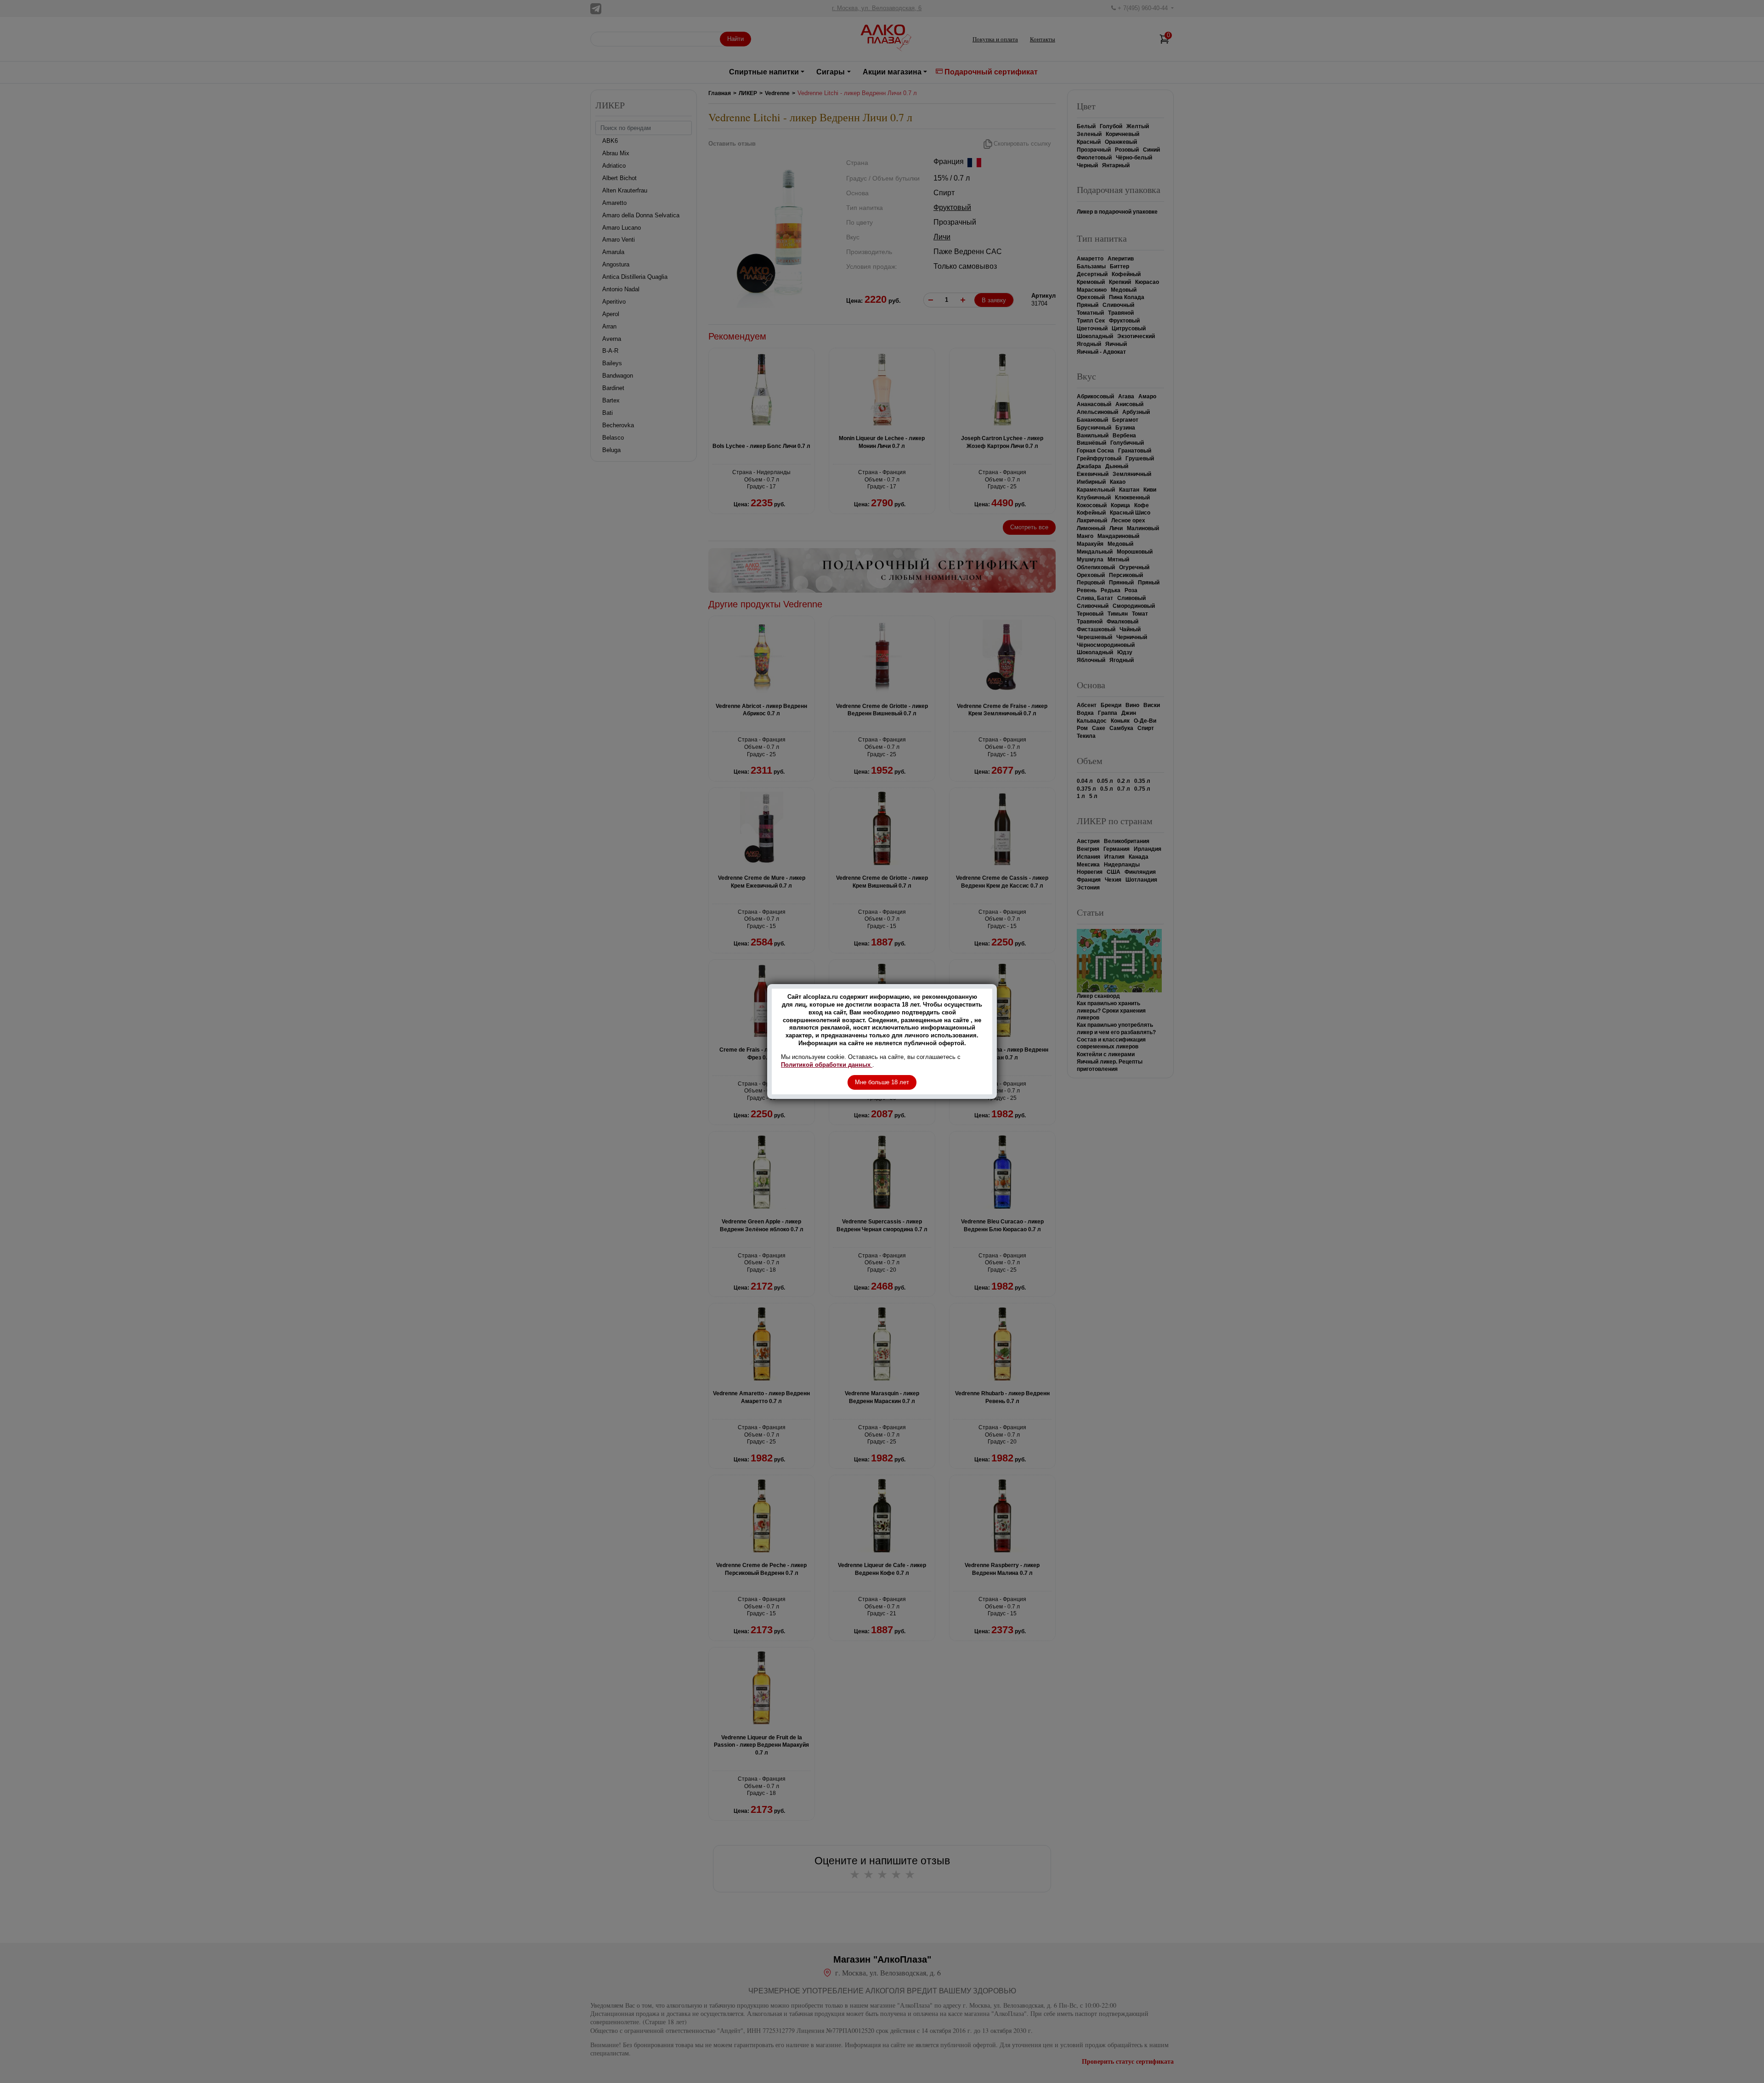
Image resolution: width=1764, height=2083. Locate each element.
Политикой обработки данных (827, 1065)
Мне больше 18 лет (882, 1082)
